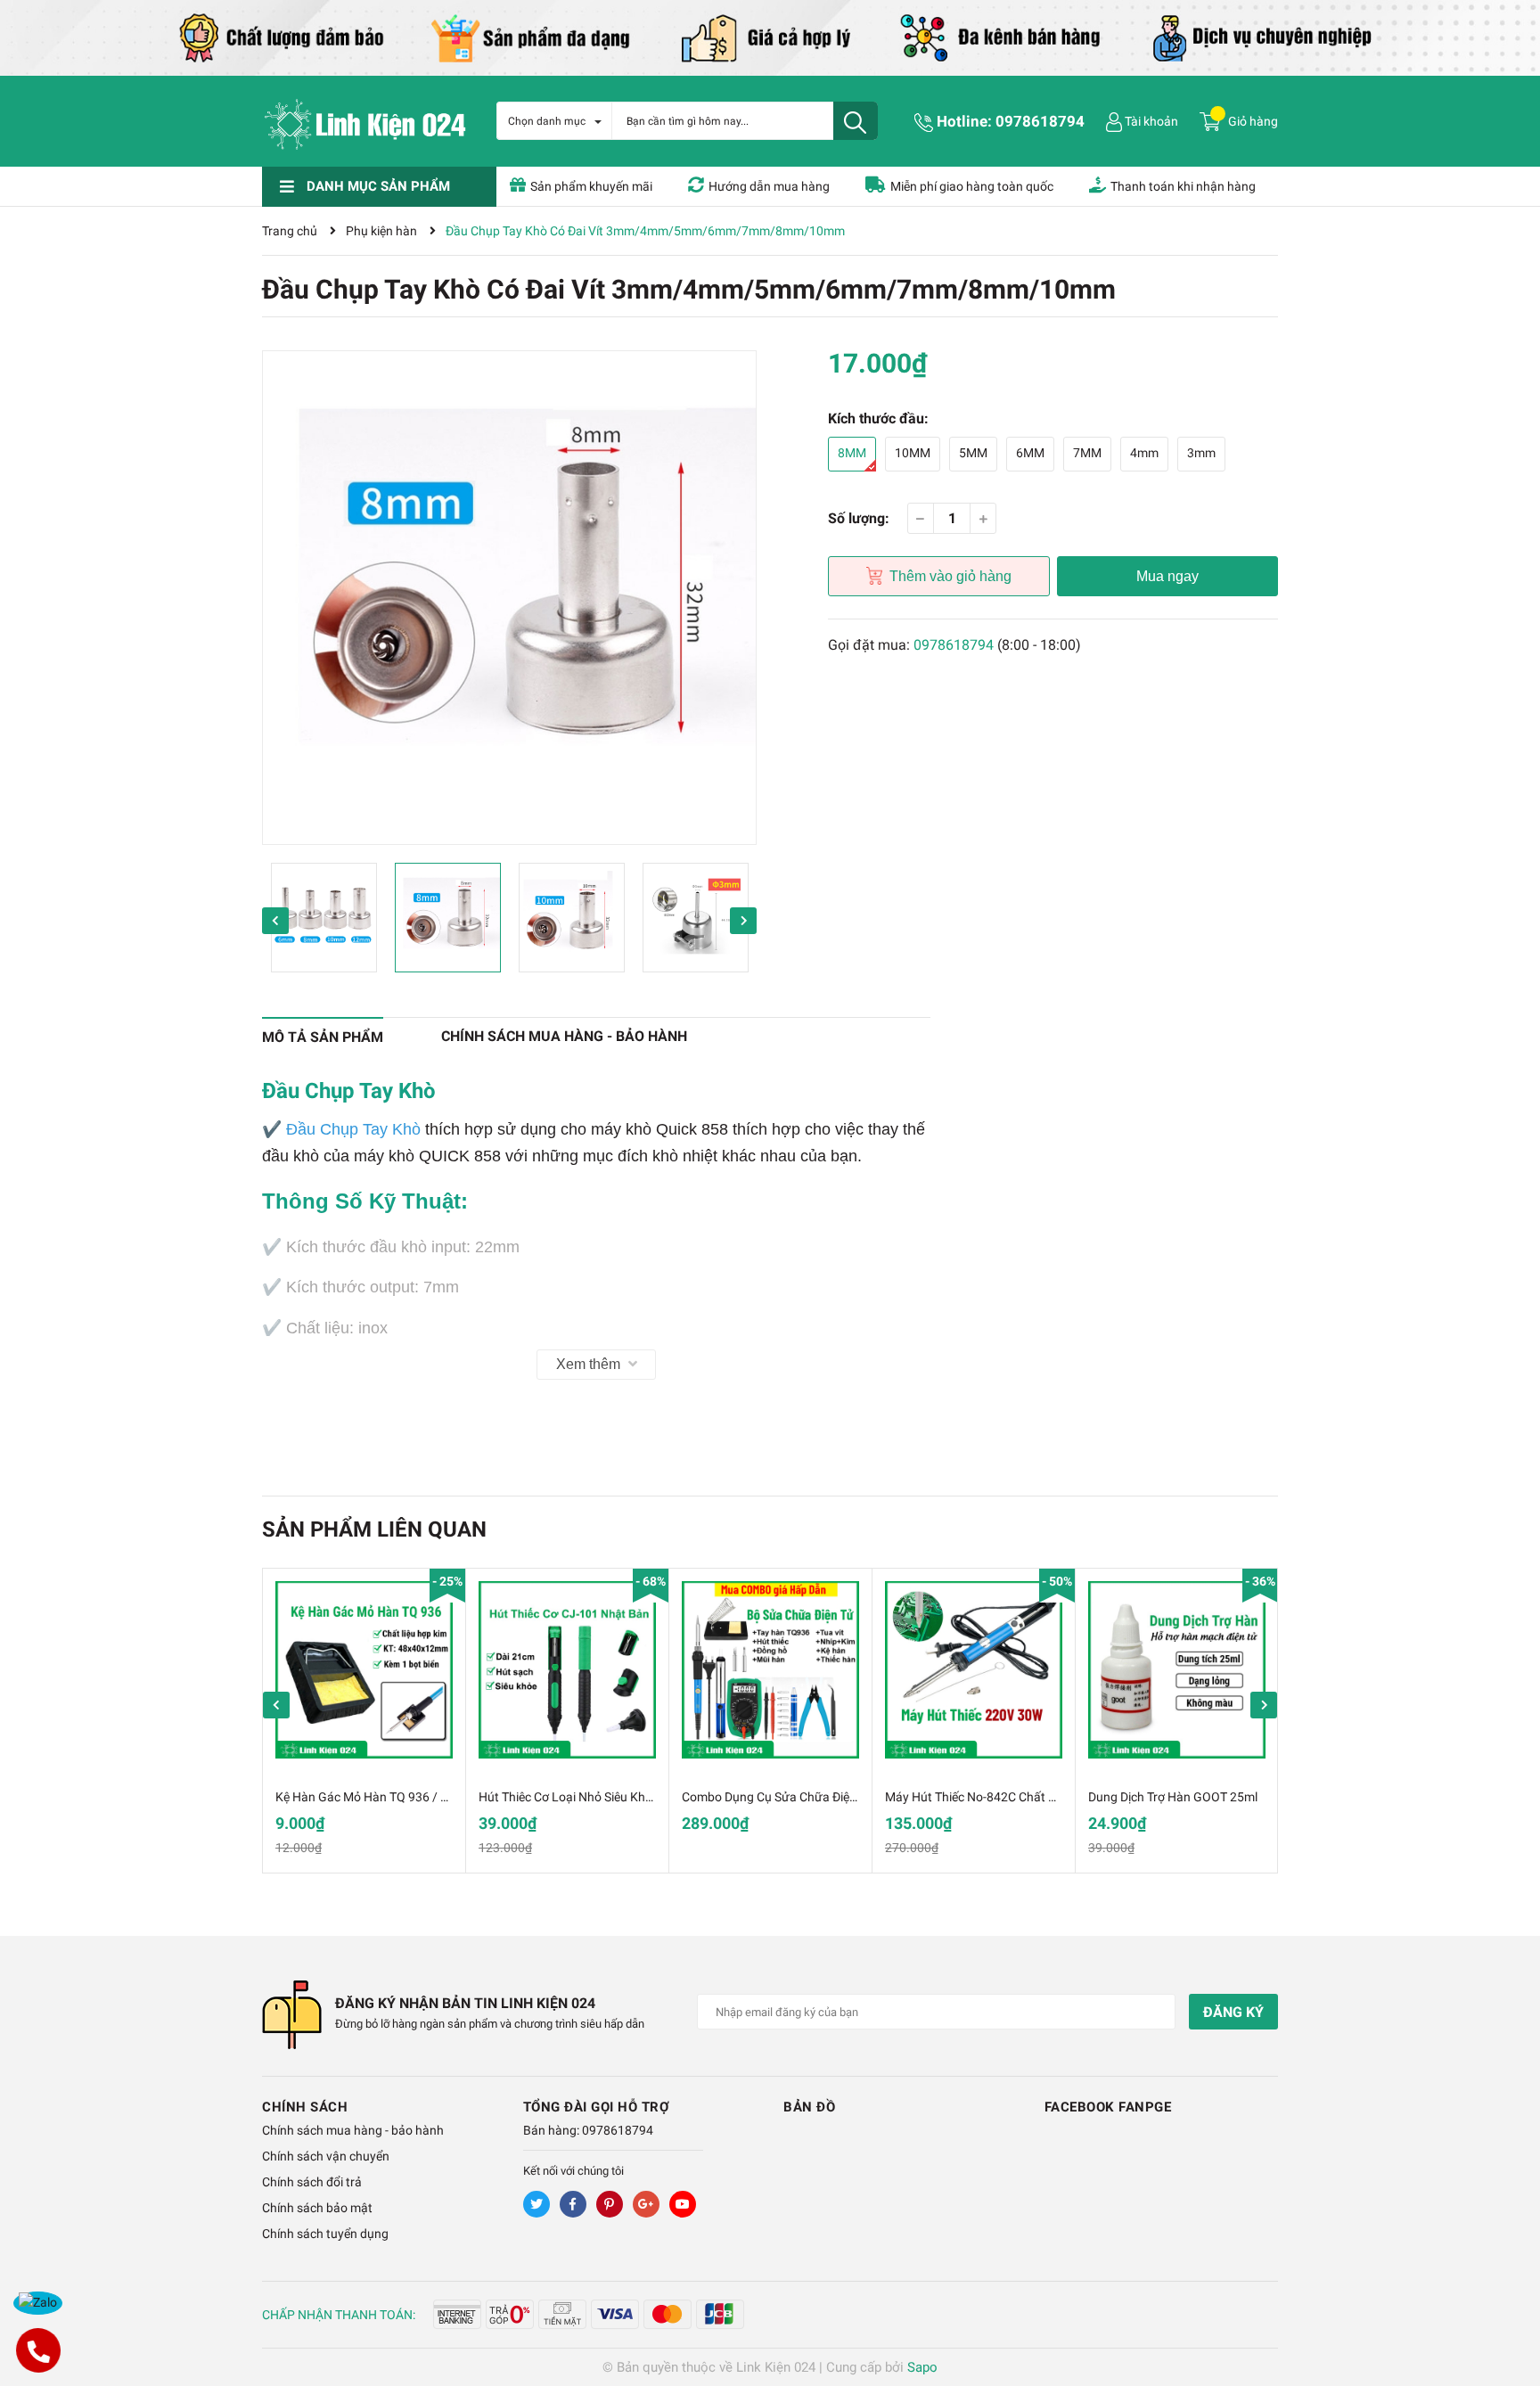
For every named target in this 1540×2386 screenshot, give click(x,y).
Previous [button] (275, 921)
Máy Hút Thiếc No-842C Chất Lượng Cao (997, 1797)
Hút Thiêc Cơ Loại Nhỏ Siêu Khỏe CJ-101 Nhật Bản (618, 1797)
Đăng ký (1233, 2012)
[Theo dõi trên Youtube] (683, 2204)
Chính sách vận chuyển (326, 2156)
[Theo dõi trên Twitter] (537, 2204)
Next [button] (743, 921)
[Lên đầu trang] (1509, 2301)
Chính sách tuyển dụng (325, 2234)
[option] (509, 598)
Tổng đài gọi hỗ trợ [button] (597, 2107)
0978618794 (1040, 121)
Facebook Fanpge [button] (1108, 2107)
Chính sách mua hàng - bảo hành (353, 2130)
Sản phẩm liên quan (374, 1529)
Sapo (922, 2367)
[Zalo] (38, 2303)
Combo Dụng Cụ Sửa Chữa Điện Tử (778, 1797)
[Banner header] (770, 37)
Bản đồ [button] (809, 2107)
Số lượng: (859, 518)
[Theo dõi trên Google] (646, 2204)
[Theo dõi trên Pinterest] (610, 2204)
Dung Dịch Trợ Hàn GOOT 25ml (1173, 1797)
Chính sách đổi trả (312, 2182)
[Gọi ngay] (38, 2350)
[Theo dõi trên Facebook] (573, 2204)
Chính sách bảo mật (317, 2208)
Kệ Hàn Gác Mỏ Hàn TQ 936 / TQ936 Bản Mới (401, 1797)
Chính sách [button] (305, 2107)
